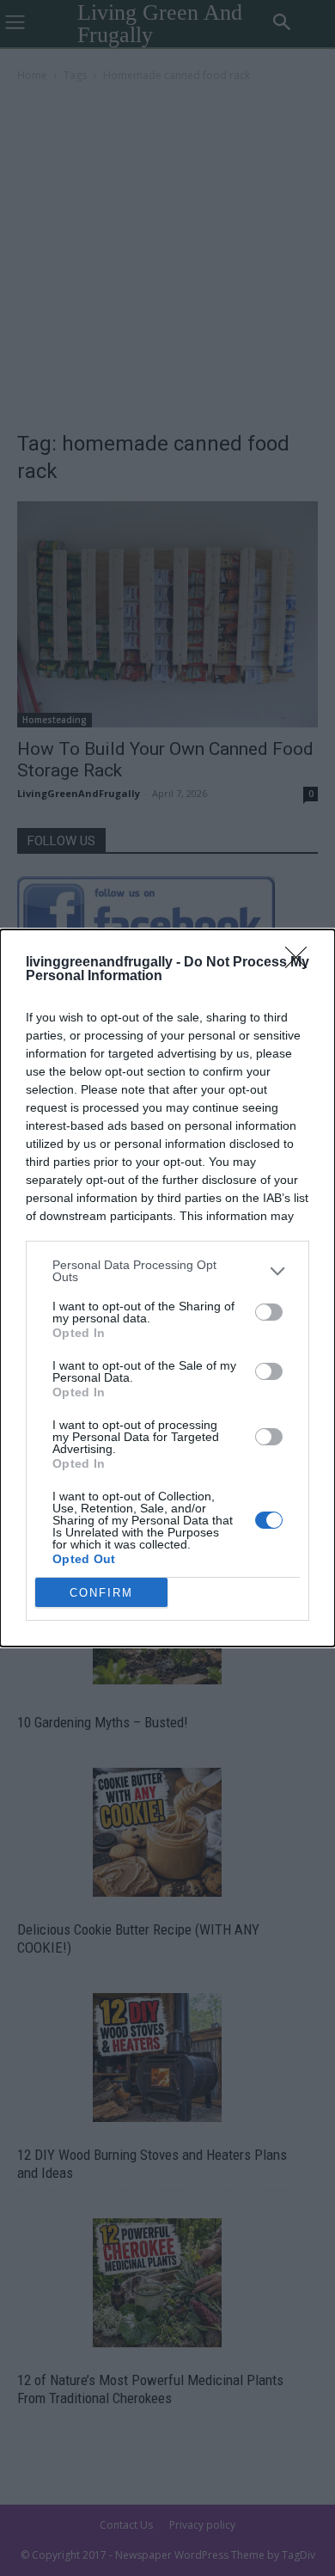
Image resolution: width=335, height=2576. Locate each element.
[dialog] (167, 1288)
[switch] (269, 1312)
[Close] (301, 963)
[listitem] (167, 1271)
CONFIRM (101, 1593)
